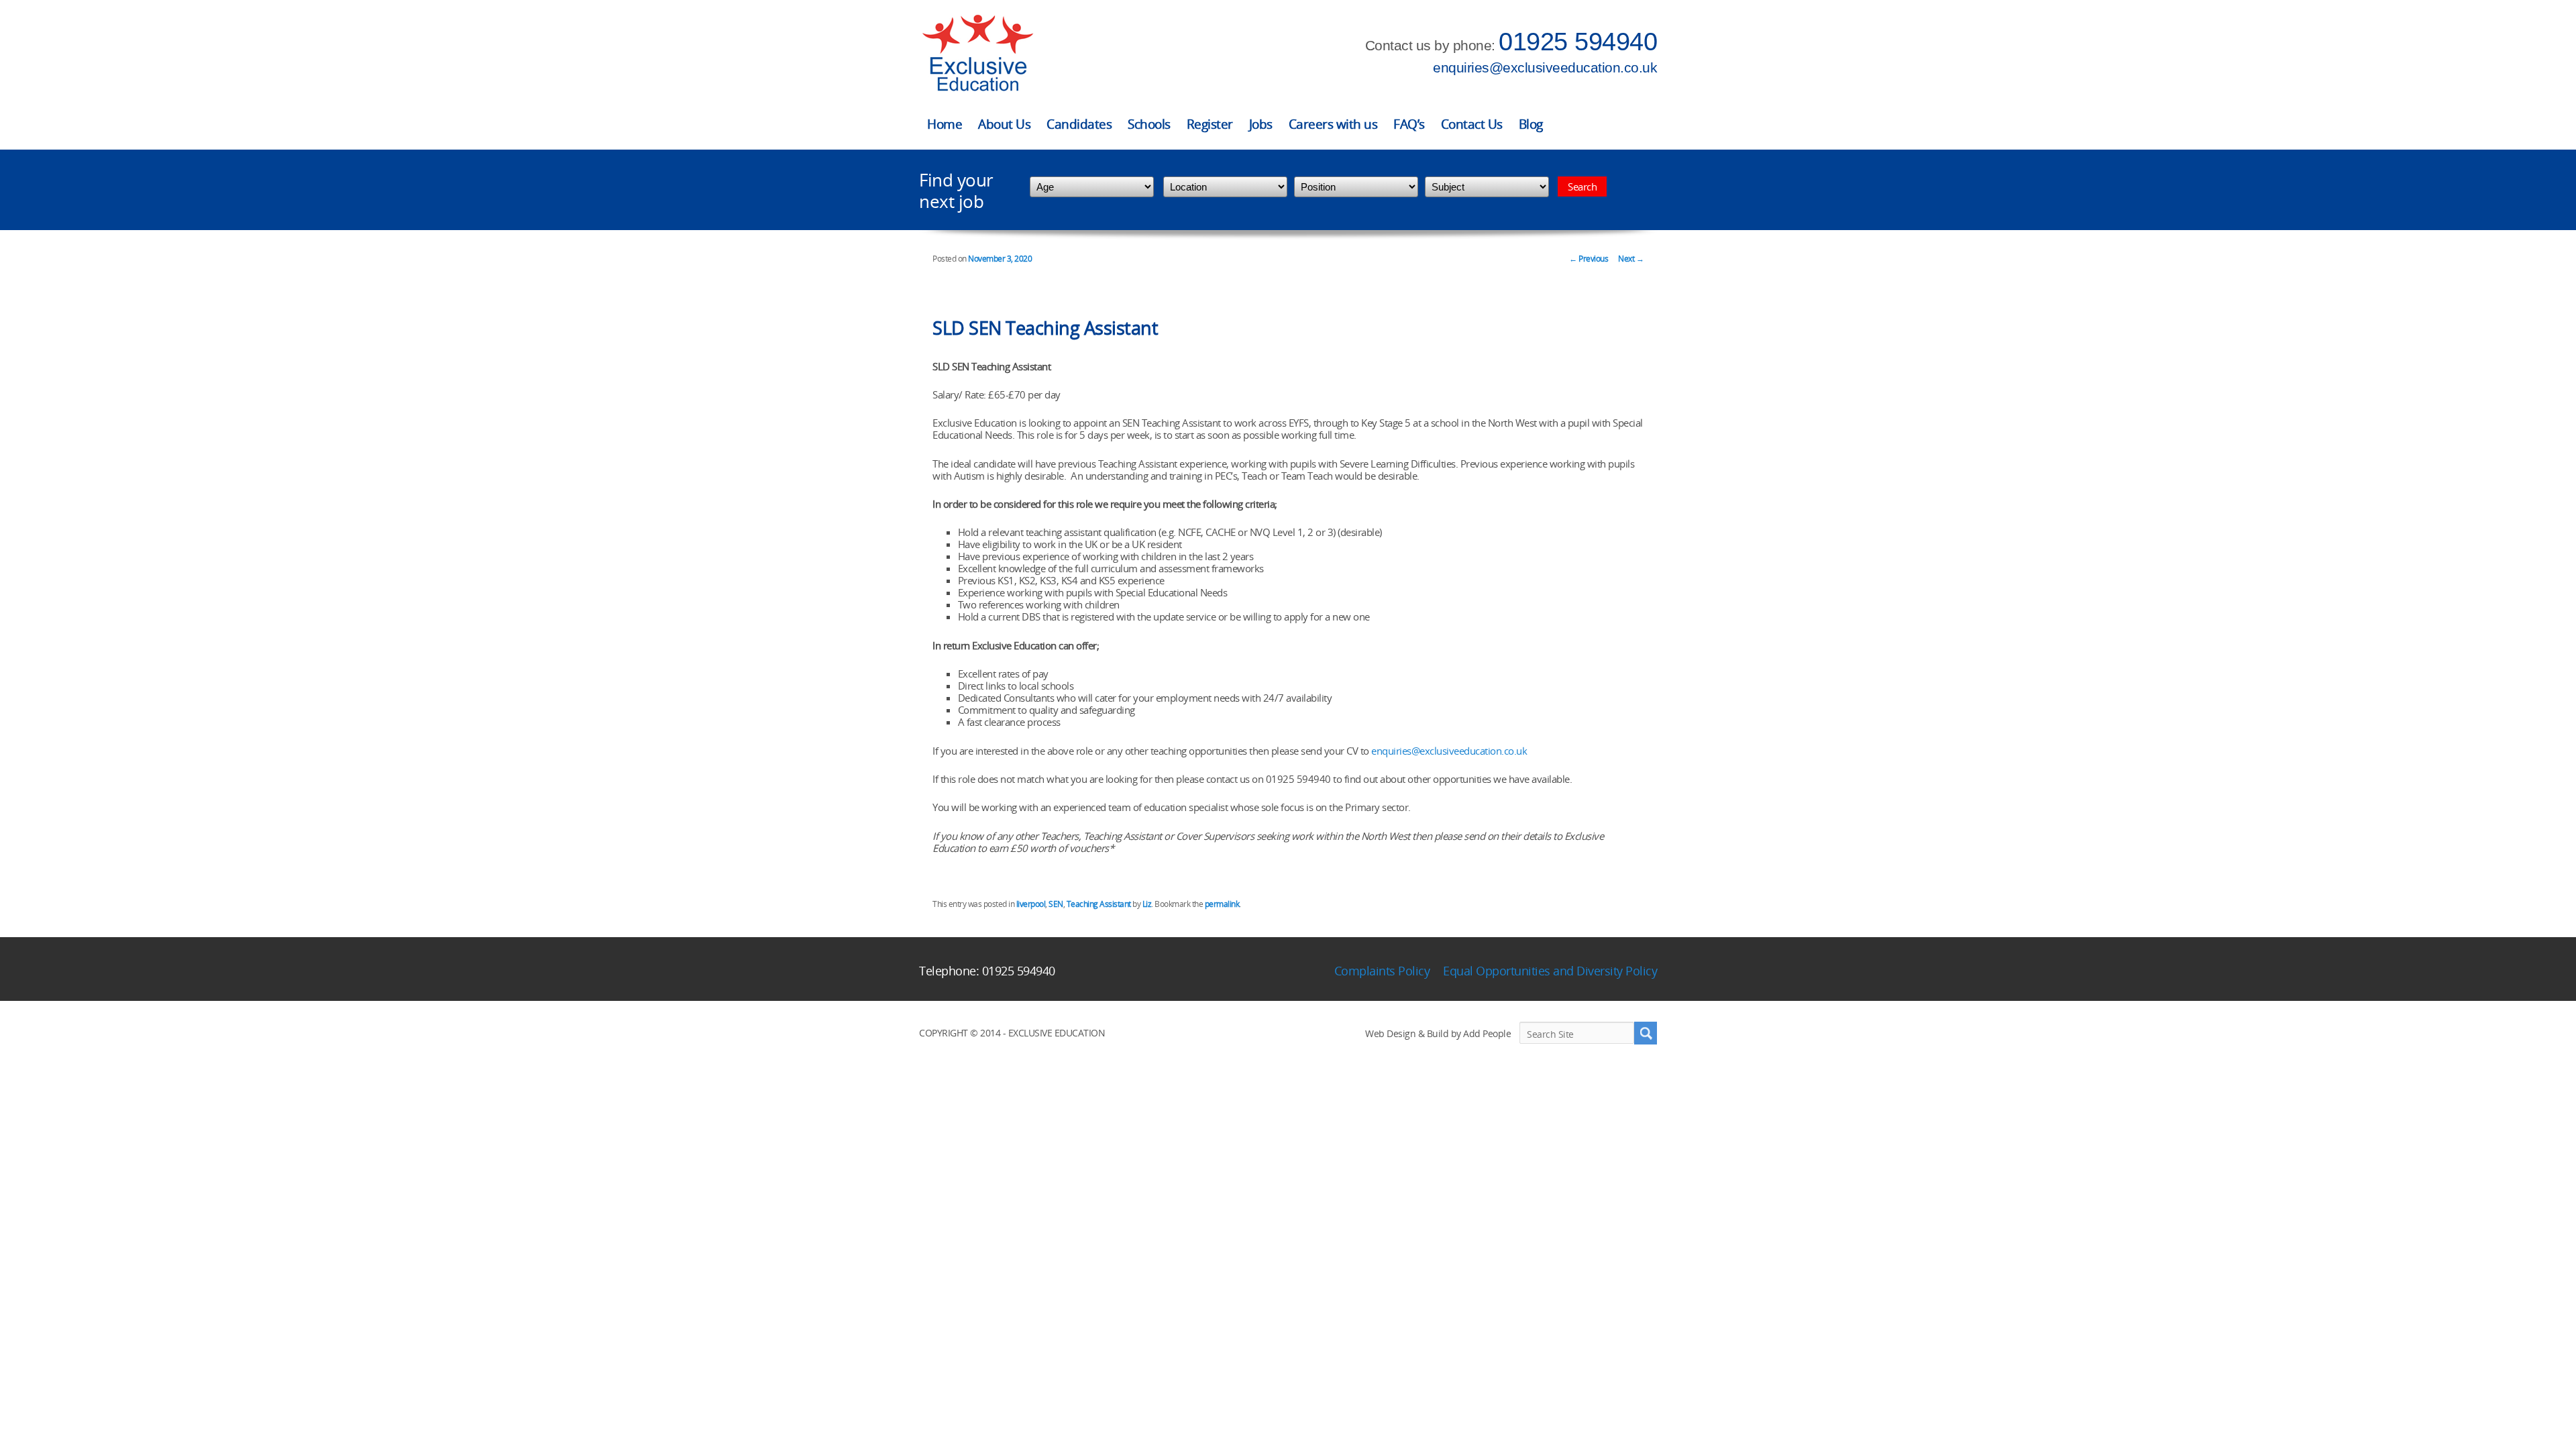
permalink (1222, 904)
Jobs (1261, 124)
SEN (1056, 904)
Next (1631, 259)
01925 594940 (1578, 42)
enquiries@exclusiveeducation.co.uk (1545, 67)
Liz (1147, 904)
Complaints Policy (1382, 971)
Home (945, 124)
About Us (1004, 124)
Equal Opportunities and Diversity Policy (1550, 971)
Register (1210, 124)
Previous (1589, 259)
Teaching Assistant (1099, 904)
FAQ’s (1409, 124)
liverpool (1031, 904)
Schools (1149, 124)
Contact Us (1472, 124)
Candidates (1079, 124)
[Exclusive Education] (977, 53)
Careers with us (1333, 124)
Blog (1531, 124)
